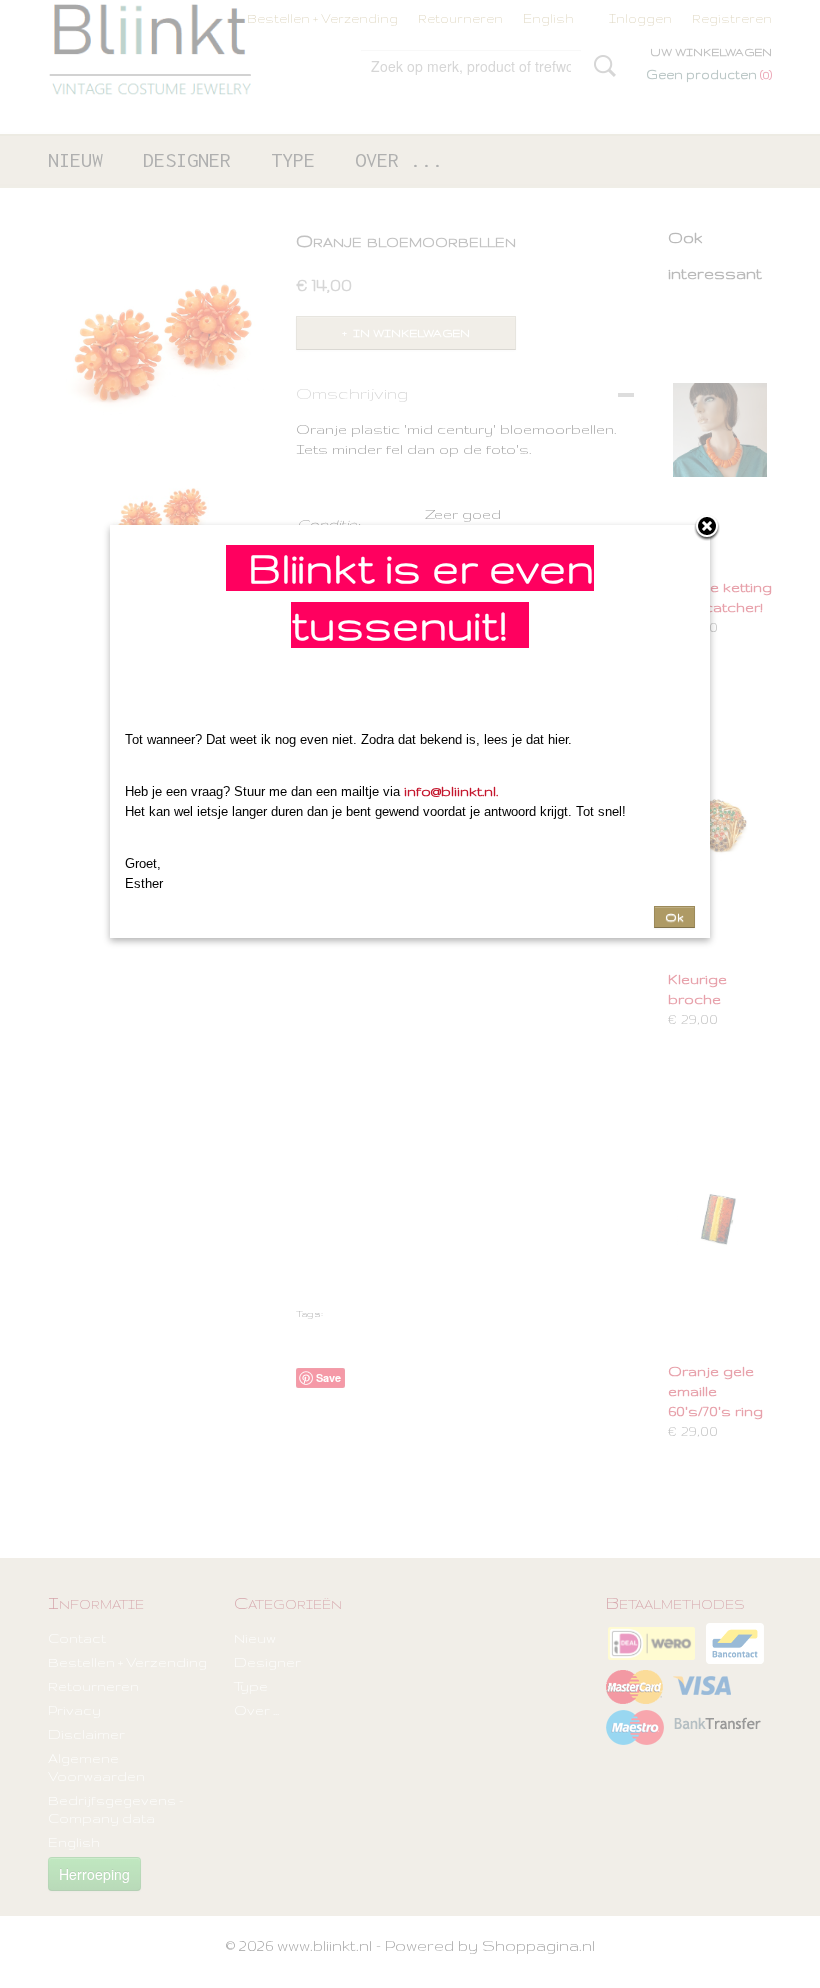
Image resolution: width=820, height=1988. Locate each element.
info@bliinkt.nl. (451, 791)
